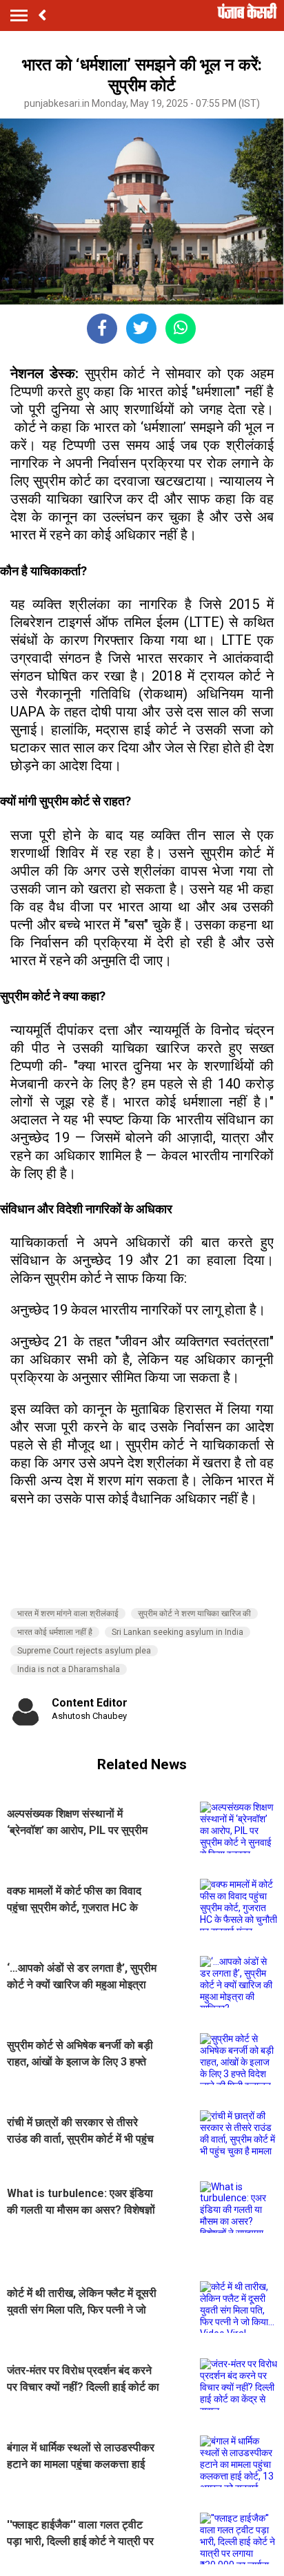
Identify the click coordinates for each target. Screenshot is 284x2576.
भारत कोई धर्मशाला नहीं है (55, 1632)
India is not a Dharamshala (69, 1669)
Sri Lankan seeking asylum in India (177, 1632)
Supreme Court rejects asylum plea (84, 1651)
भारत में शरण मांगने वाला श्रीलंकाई (68, 1614)
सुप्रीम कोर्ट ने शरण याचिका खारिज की (194, 1614)
